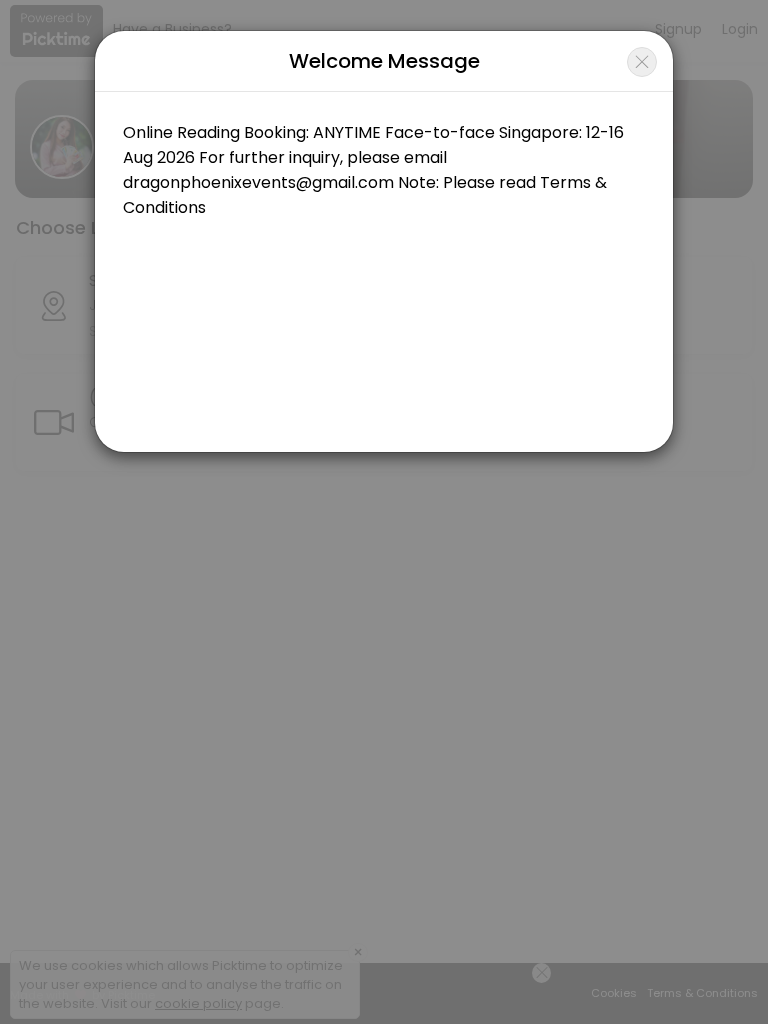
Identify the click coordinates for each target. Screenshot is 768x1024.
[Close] (642, 62)
